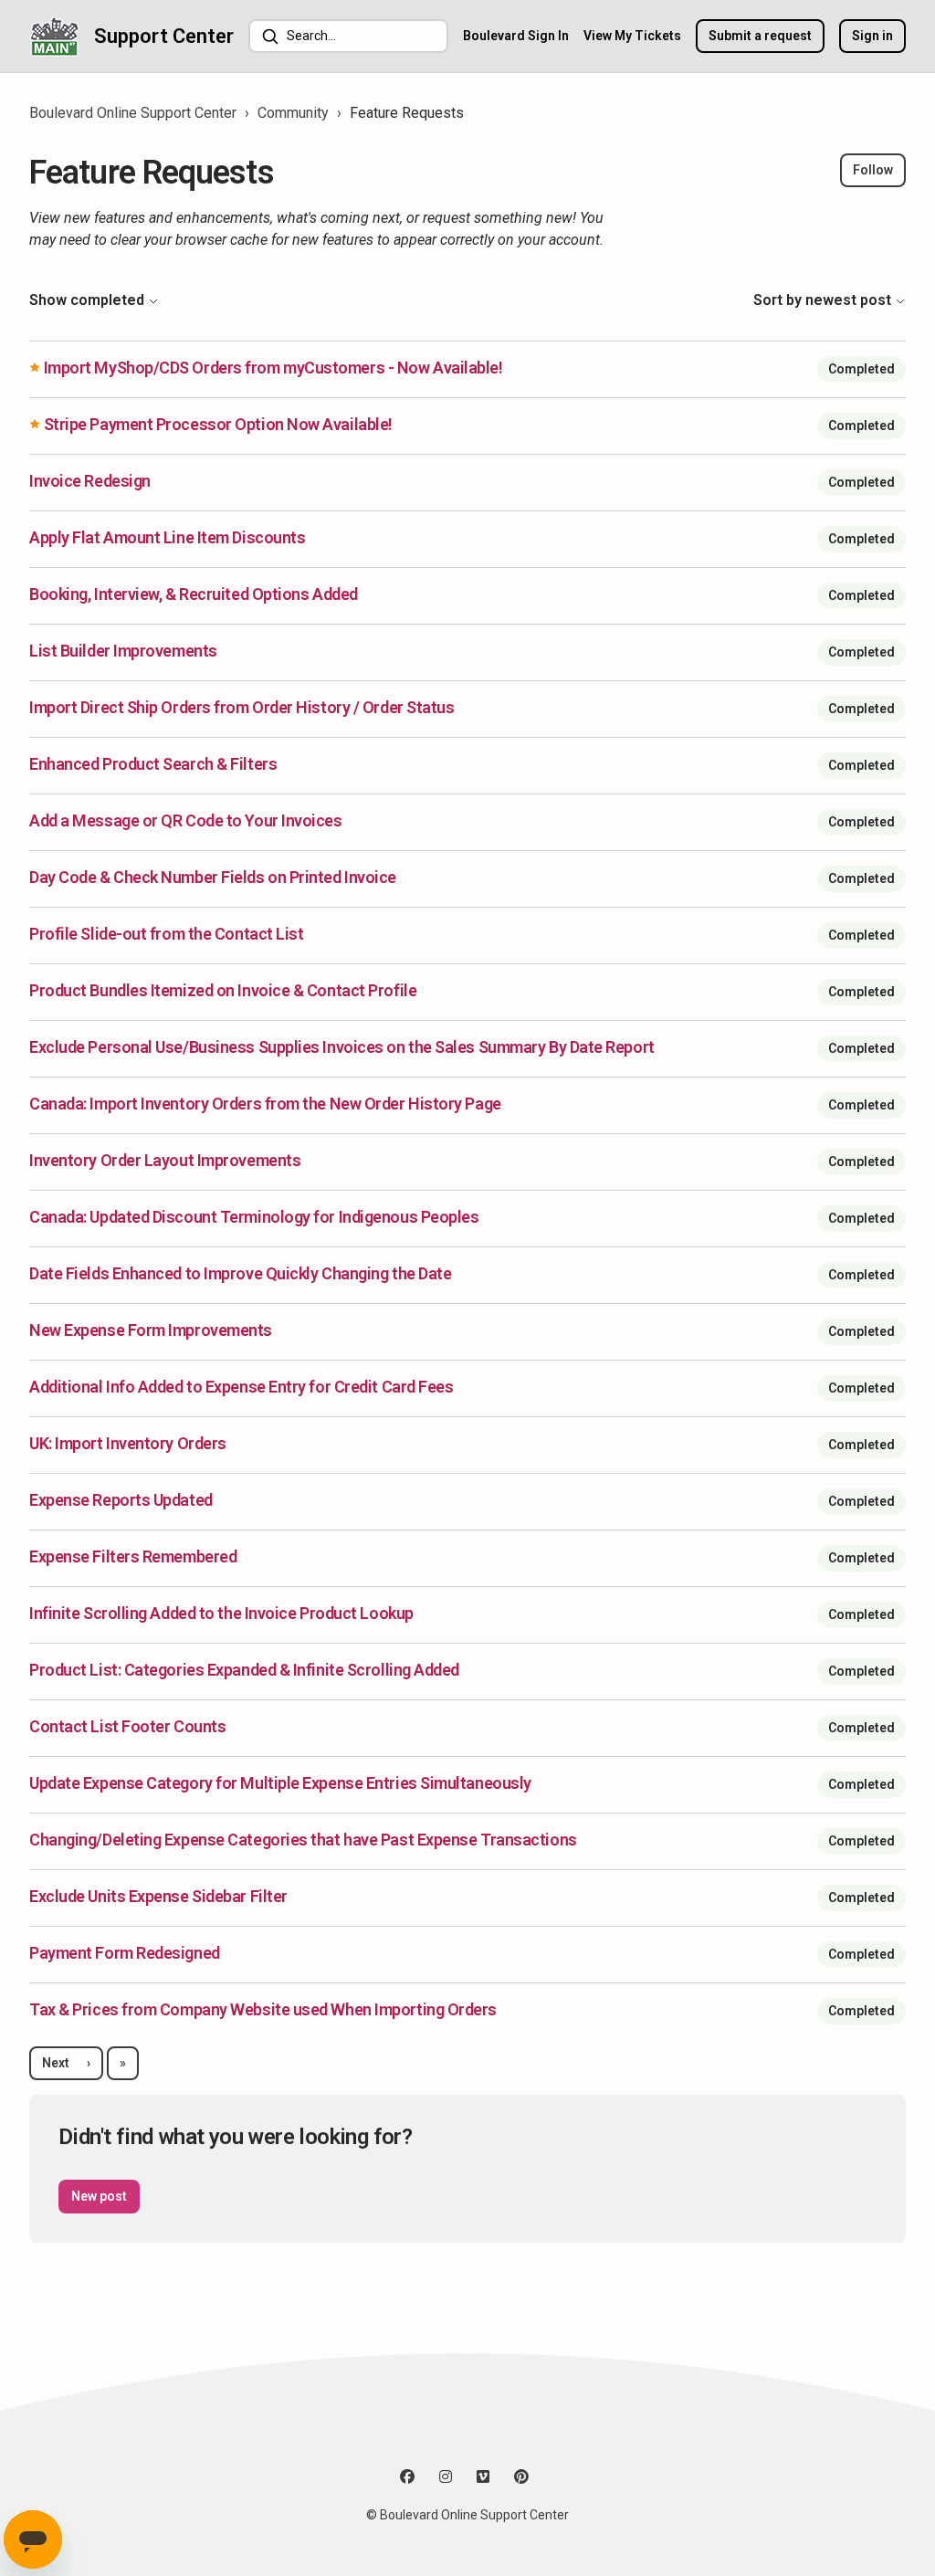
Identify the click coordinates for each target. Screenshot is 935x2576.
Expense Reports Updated (121, 1500)
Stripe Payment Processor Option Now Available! (218, 424)
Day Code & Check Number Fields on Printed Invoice (213, 877)
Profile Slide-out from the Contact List (166, 934)
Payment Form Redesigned (125, 1953)
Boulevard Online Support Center (133, 113)
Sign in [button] (872, 36)
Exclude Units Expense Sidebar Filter (158, 1896)
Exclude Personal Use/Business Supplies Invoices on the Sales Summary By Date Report (342, 1047)
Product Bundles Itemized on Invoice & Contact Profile (223, 990)
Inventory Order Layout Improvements (165, 1160)
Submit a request (760, 36)
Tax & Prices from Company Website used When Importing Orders (263, 2009)
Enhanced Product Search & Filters (153, 764)
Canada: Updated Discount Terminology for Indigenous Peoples (254, 1217)
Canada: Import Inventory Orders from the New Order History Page (265, 1104)
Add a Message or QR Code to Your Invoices (186, 820)
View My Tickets (632, 36)
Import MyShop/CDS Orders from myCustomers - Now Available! (273, 368)
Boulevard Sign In (516, 36)
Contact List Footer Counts (127, 1726)
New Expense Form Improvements (151, 1330)
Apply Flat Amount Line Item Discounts (167, 537)
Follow (873, 170)
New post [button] (99, 2196)
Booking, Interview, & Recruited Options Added (194, 594)
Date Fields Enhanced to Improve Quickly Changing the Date (240, 1273)
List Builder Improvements (123, 651)
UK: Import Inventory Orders (128, 1443)
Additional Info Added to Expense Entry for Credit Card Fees (241, 1387)
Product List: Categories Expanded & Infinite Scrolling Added (244, 1670)
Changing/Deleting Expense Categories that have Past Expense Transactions (303, 1840)
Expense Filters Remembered (133, 1556)
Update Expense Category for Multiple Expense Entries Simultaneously (280, 1783)
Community (293, 113)
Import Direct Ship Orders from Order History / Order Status (242, 707)
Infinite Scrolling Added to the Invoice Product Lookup (221, 1613)
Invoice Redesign (90, 481)
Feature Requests (407, 113)
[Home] (54, 36)
